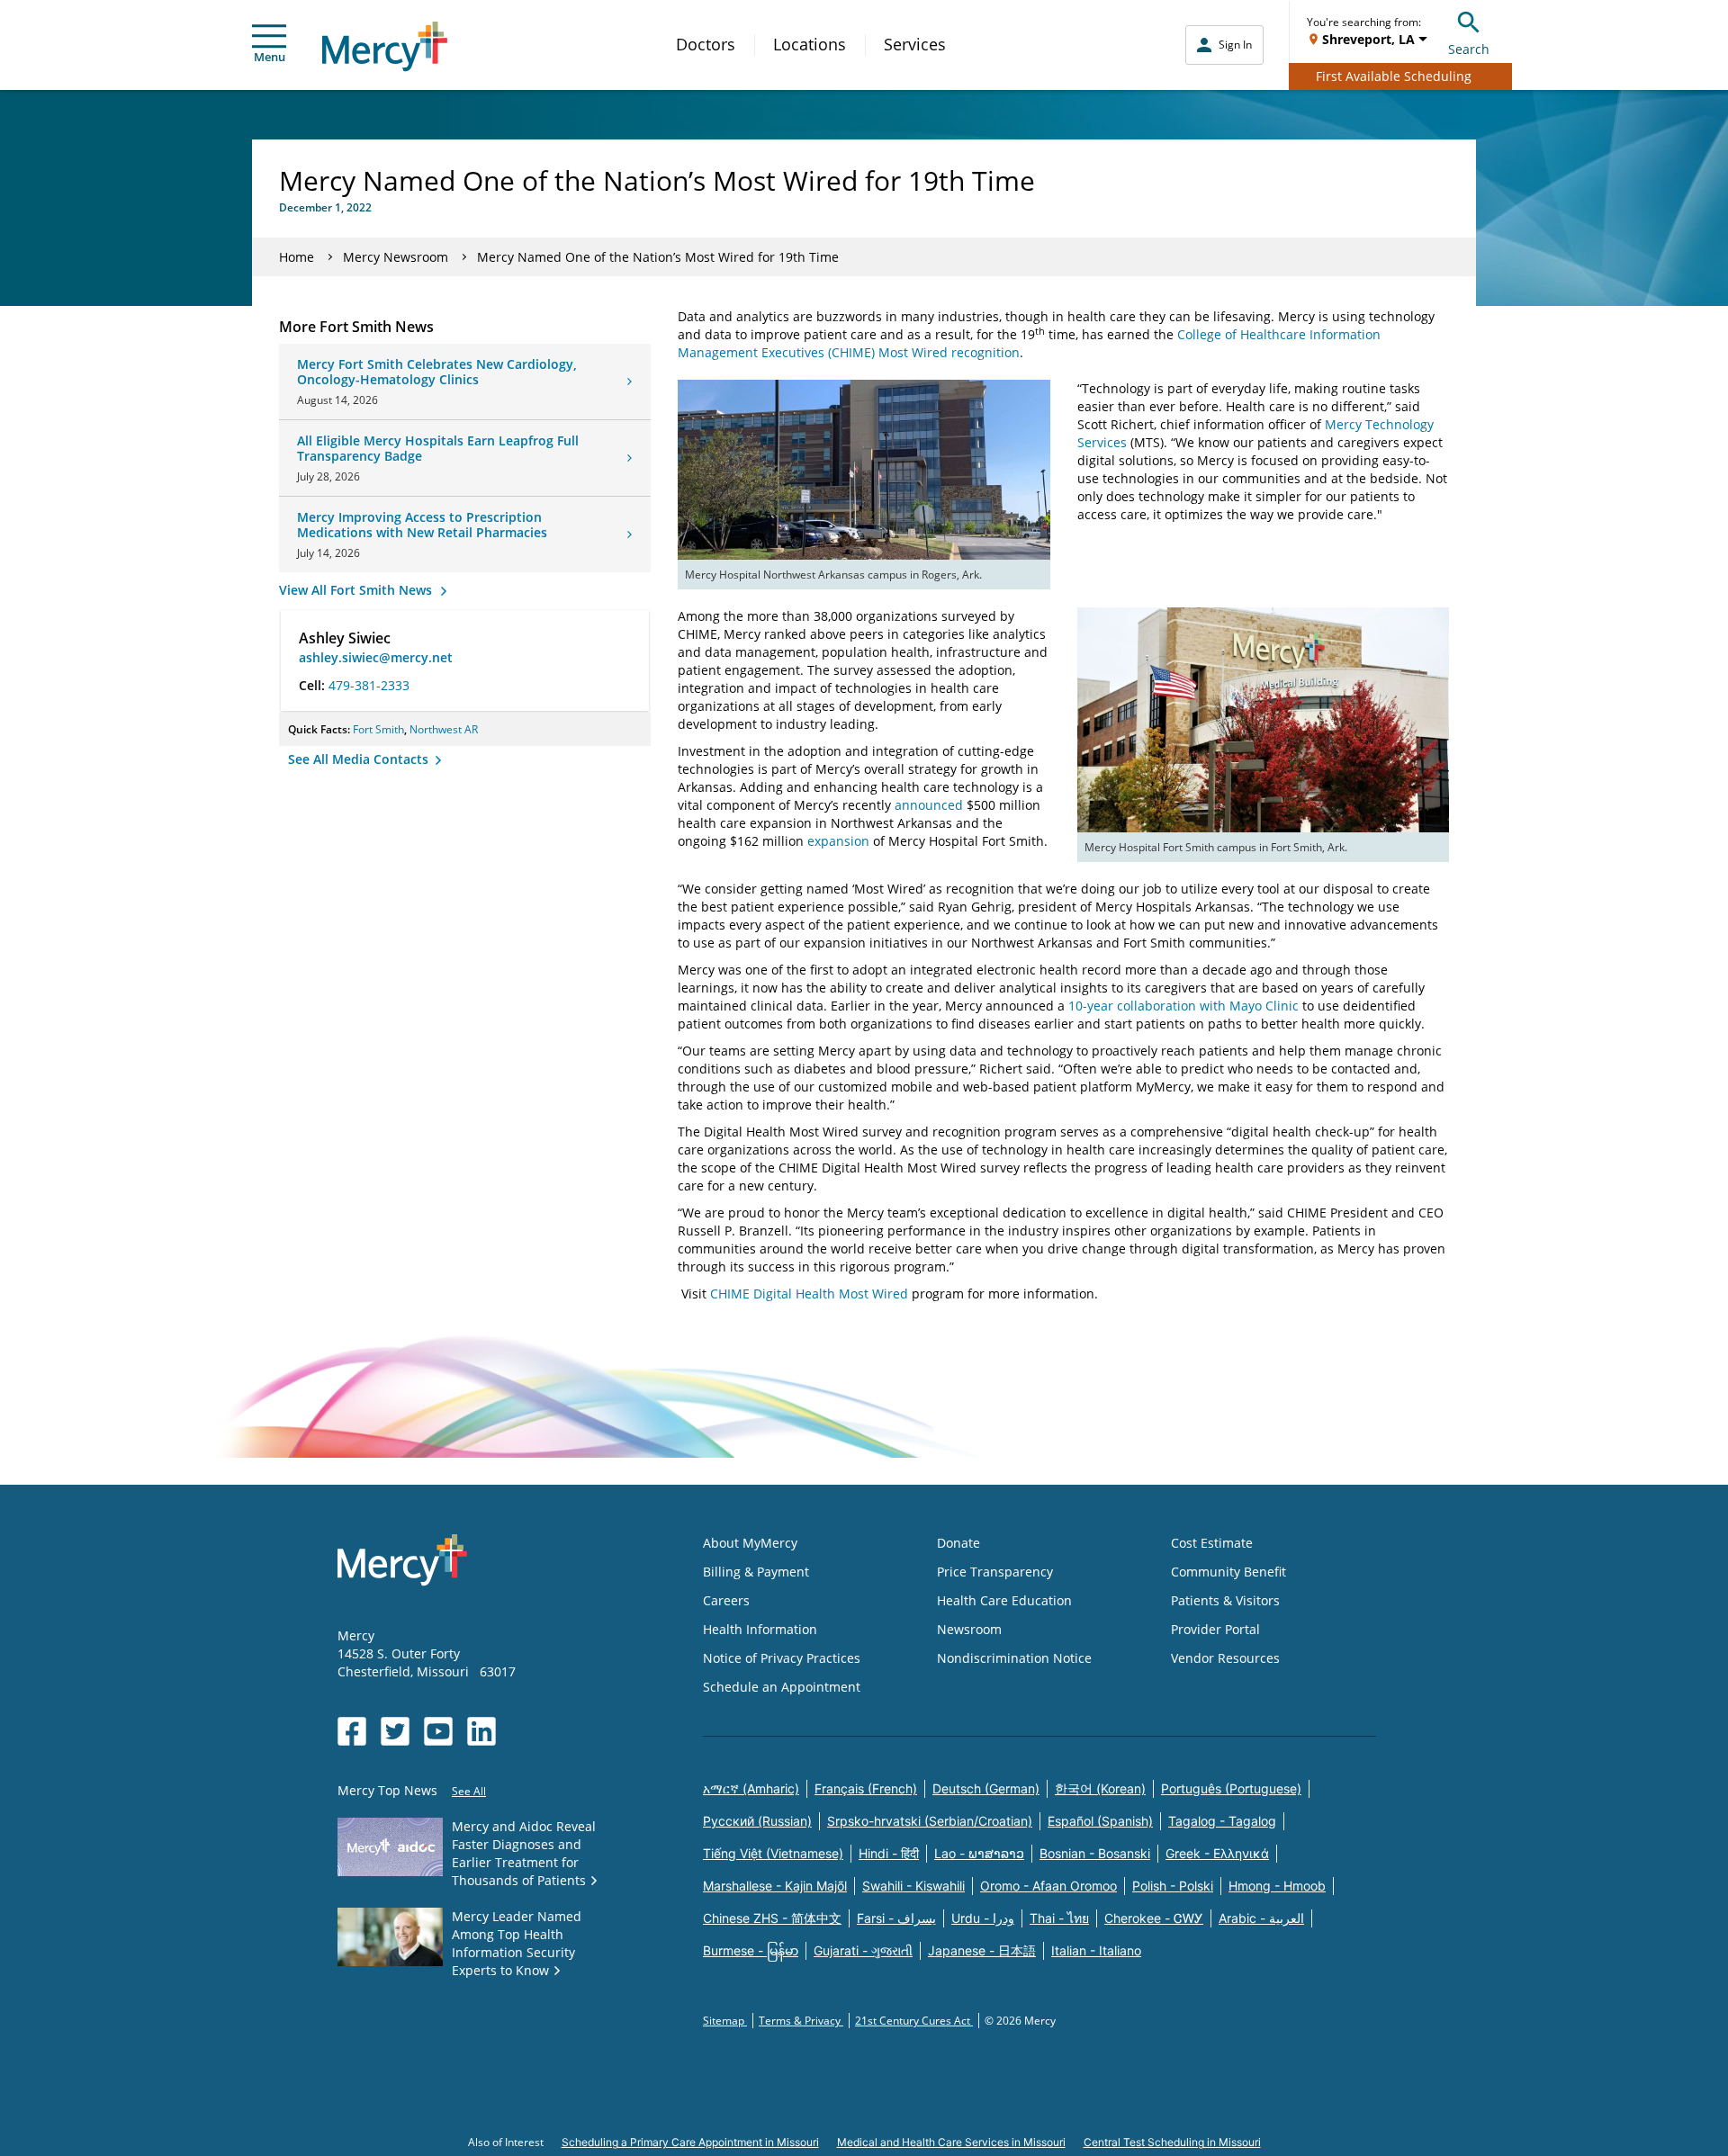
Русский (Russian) (757, 1821)
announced (929, 805)
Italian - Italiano (1096, 1950)
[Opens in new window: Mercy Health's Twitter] (395, 1731)
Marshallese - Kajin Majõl (775, 1886)
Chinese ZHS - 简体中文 (772, 1918)
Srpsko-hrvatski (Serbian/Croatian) (930, 1821)
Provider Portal (1215, 1629)
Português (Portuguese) (1231, 1788)
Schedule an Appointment (782, 1687)
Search (1469, 49)
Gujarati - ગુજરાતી (863, 1950)
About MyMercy (750, 1543)
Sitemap (725, 2021)
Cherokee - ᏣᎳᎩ (1154, 1918)
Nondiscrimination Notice (1014, 1658)
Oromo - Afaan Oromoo (1048, 1886)
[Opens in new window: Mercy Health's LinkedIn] (481, 1731)
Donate (958, 1543)
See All (469, 1791)
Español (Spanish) (1100, 1821)
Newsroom (969, 1629)
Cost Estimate (1212, 1543)
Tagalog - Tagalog (1222, 1821)
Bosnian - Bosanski (1095, 1853)
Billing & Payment (756, 1572)
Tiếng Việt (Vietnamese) (773, 1853)
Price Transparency (995, 1572)
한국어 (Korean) (1100, 1788)
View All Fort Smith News (357, 590)
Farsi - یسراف (896, 1918)
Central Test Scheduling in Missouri (1172, 2142)
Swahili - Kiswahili (913, 1886)
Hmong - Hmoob (1277, 1886)
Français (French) (866, 1788)
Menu (270, 57)
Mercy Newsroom (396, 257)
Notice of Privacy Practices (782, 1658)
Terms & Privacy (801, 2021)
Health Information (760, 1629)
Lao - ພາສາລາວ (979, 1853)
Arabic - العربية (1261, 1918)
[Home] (385, 46)
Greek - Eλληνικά (1217, 1853)
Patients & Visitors (1225, 1600)
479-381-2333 (369, 685)
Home (297, 257)
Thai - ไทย (1059, 1918)
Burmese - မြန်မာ (751, 1950)
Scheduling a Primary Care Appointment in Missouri (690, 2142)
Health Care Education (1004, 1600)
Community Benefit (1228, 1572)
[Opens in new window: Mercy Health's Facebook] (352, 1731)
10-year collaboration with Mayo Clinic (1183, 1006)
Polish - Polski (1173, 1886)
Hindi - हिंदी (889, 1853)
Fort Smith (378, 729)
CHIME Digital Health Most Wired (809, 1294)
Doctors (706, 44)
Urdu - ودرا (983, 1918)
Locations (810, 44)
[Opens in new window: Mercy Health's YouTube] (438, 1731)
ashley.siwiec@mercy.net (376, 657)
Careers (726, 1600)
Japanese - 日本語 (982, 1950)
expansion (838, 841)
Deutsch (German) (986, 1788)
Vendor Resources (1225, 1658)
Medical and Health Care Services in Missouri (951, 2142)
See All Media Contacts (360, 759)
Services (915, 44)
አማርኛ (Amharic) (751, 1788)
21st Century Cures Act (914, 2021)
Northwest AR (444, 729)
